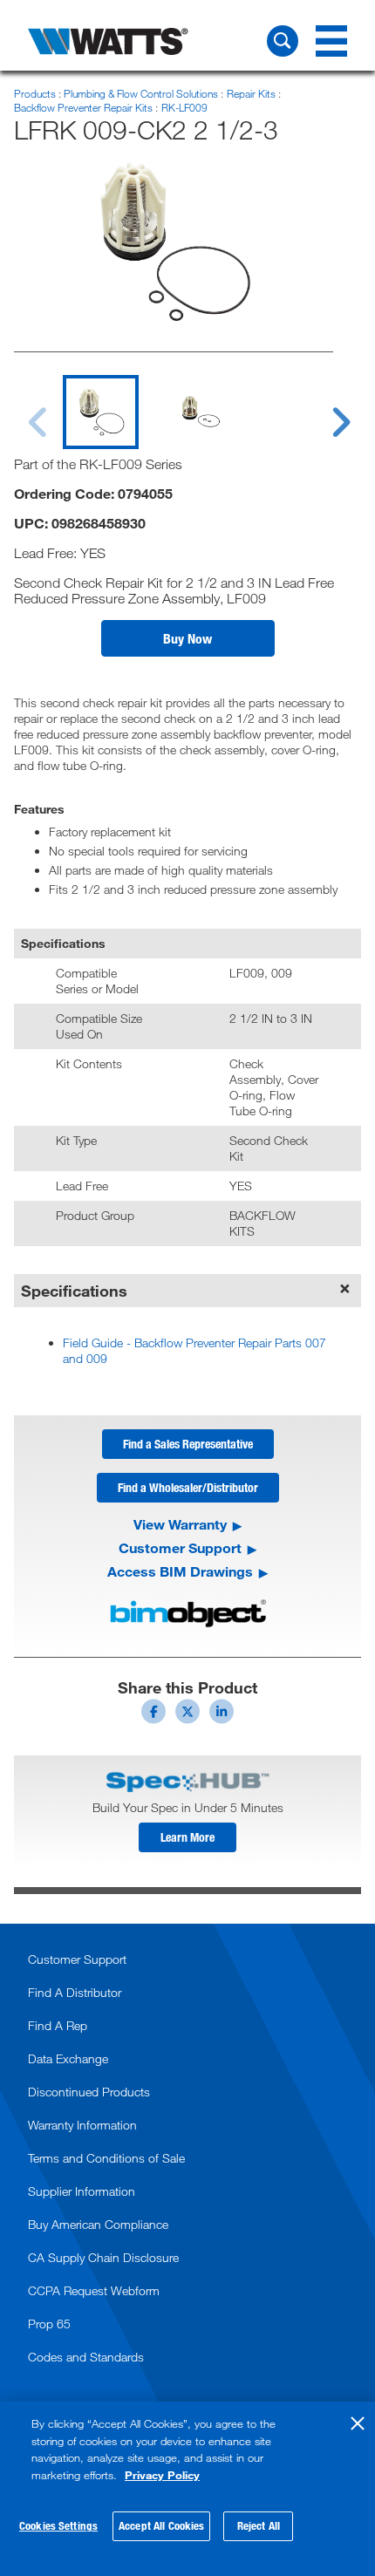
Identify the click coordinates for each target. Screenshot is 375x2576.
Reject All (259, 2525)
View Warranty (180, 1524)
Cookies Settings (58, 2525)
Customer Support (180, 1548)
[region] (187, 2489)
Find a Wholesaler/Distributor (188, 1487)
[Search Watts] (283, 41)
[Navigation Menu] (331, 41)
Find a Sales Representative (188, 1444)
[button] (188, 638)
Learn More (187, 1837)
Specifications (74, 1291)
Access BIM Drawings (180, 1571)
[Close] (358, 2423)
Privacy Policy (162, 2475)
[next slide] (324, 412)
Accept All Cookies (161, 2525)
